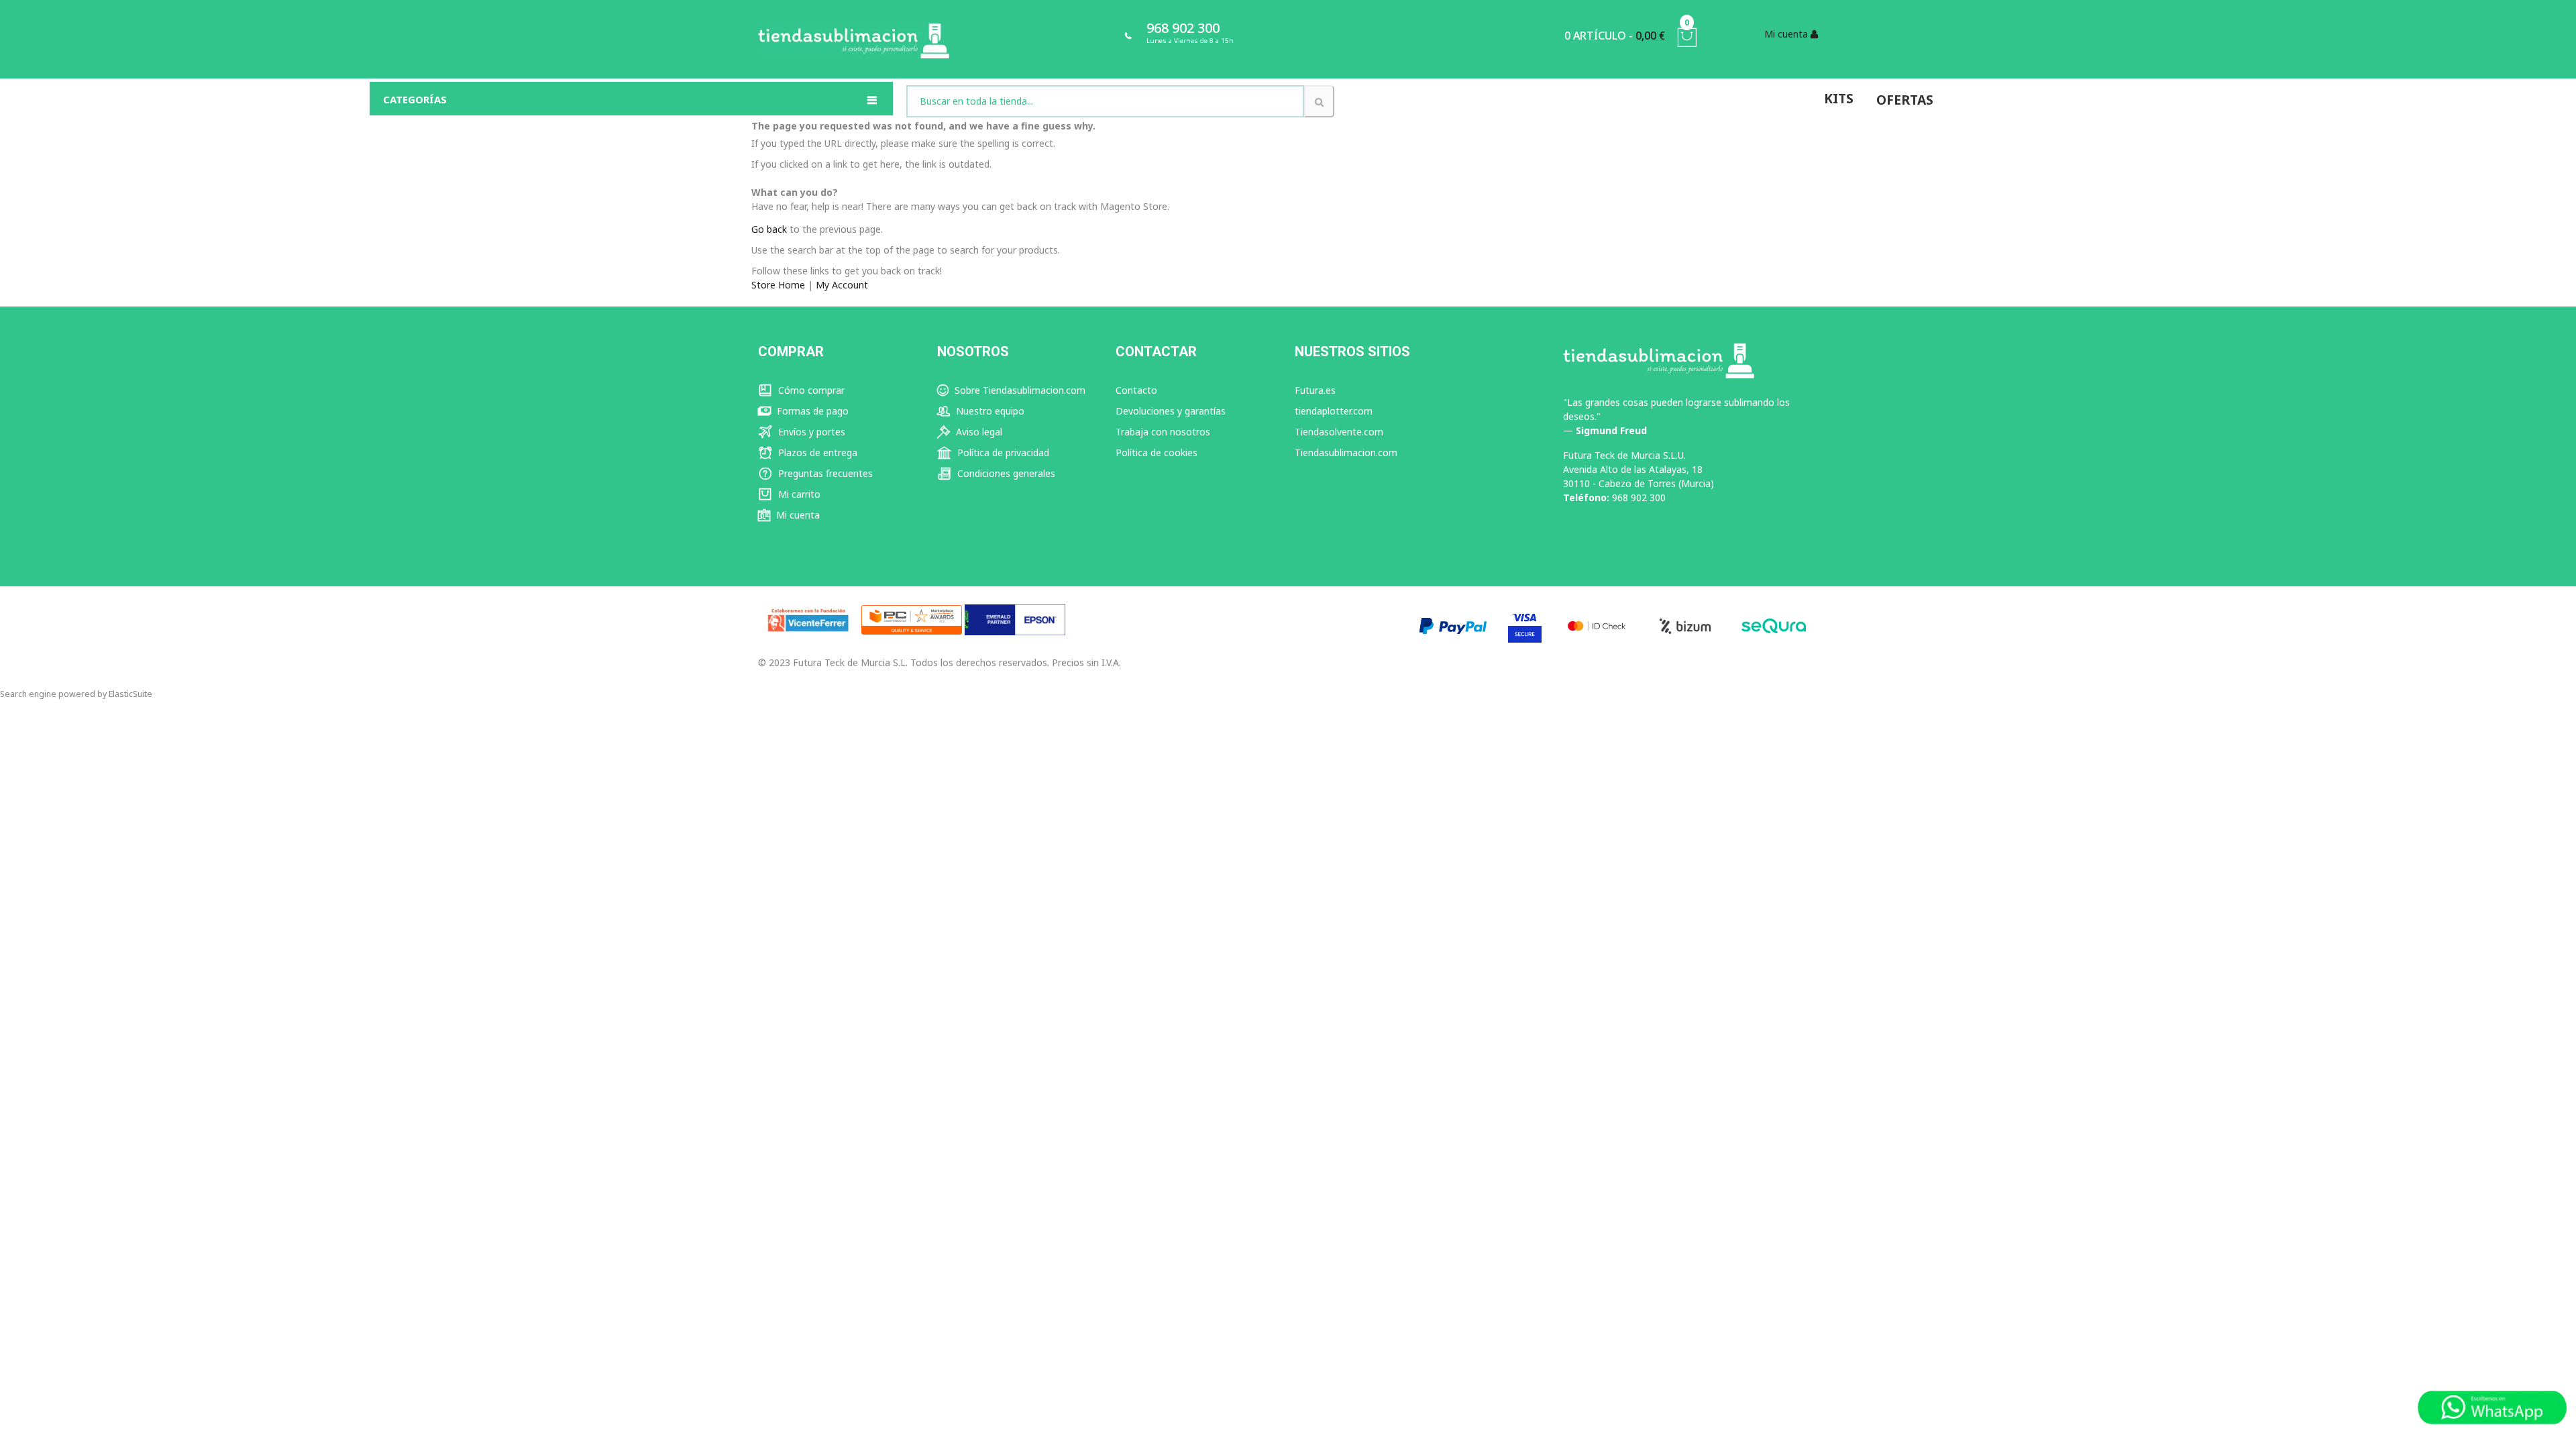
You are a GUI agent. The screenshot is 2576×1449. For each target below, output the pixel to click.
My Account (842, 285)
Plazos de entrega (816, 452)
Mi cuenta (797, 515)
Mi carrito (798, 494)
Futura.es (1315, 390)
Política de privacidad (1002, 452)
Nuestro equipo (989, 411)
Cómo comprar (810, 390)
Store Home (778, 285)
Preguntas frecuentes (824, 473)
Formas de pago (811, 411)
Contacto (1136, 390)
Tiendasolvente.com (1339, 432)
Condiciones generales (1005, 473)
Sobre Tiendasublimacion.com (1019, 390)
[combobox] (1105, 101)
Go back (769, 229)
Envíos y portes (810, 432)
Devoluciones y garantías (1171, 411)
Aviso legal (978, 432)
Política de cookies (1157, 452)
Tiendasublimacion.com (1346, 452)
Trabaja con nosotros (1163, 432)
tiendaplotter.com (1334, 411)
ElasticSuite (130, 694)
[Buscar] (1319, 101)
